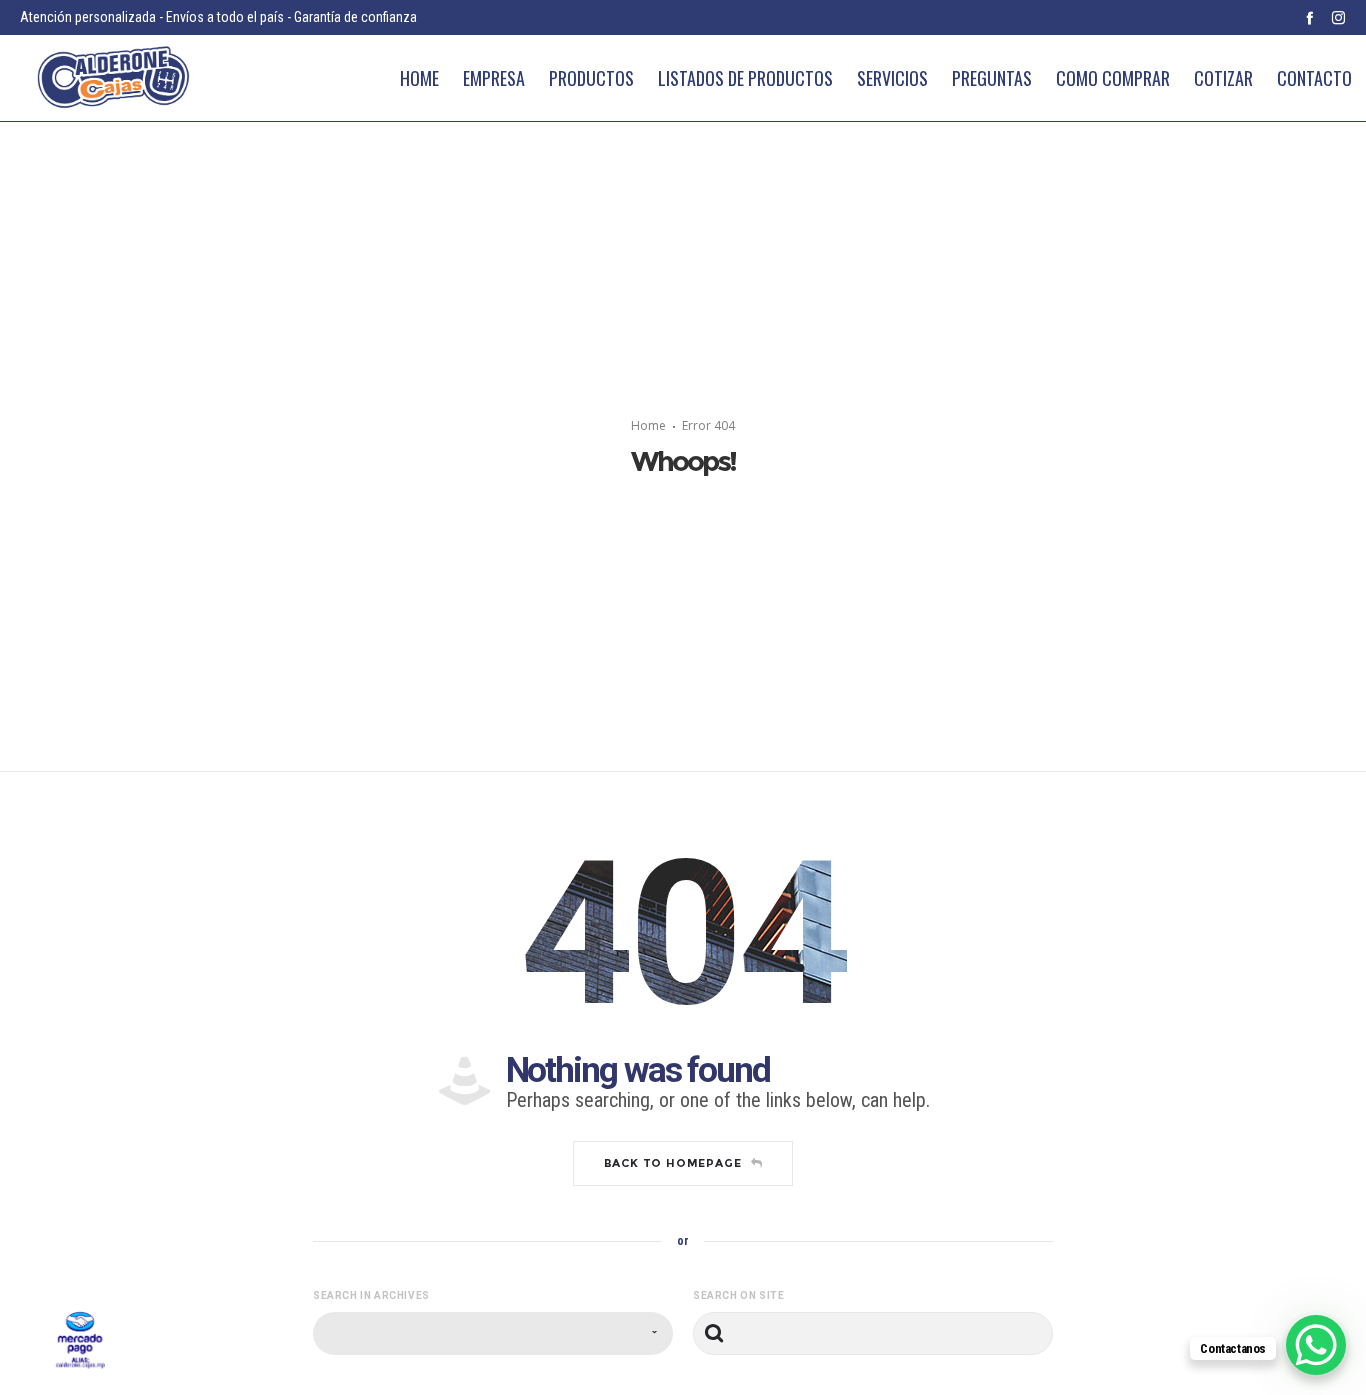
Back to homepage (673, 1163)
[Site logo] (112, 78)
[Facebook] (1309, 17)
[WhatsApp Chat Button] (1316, 1345)
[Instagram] (1338, 17)
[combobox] (493, 1333)
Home (648, 425)
